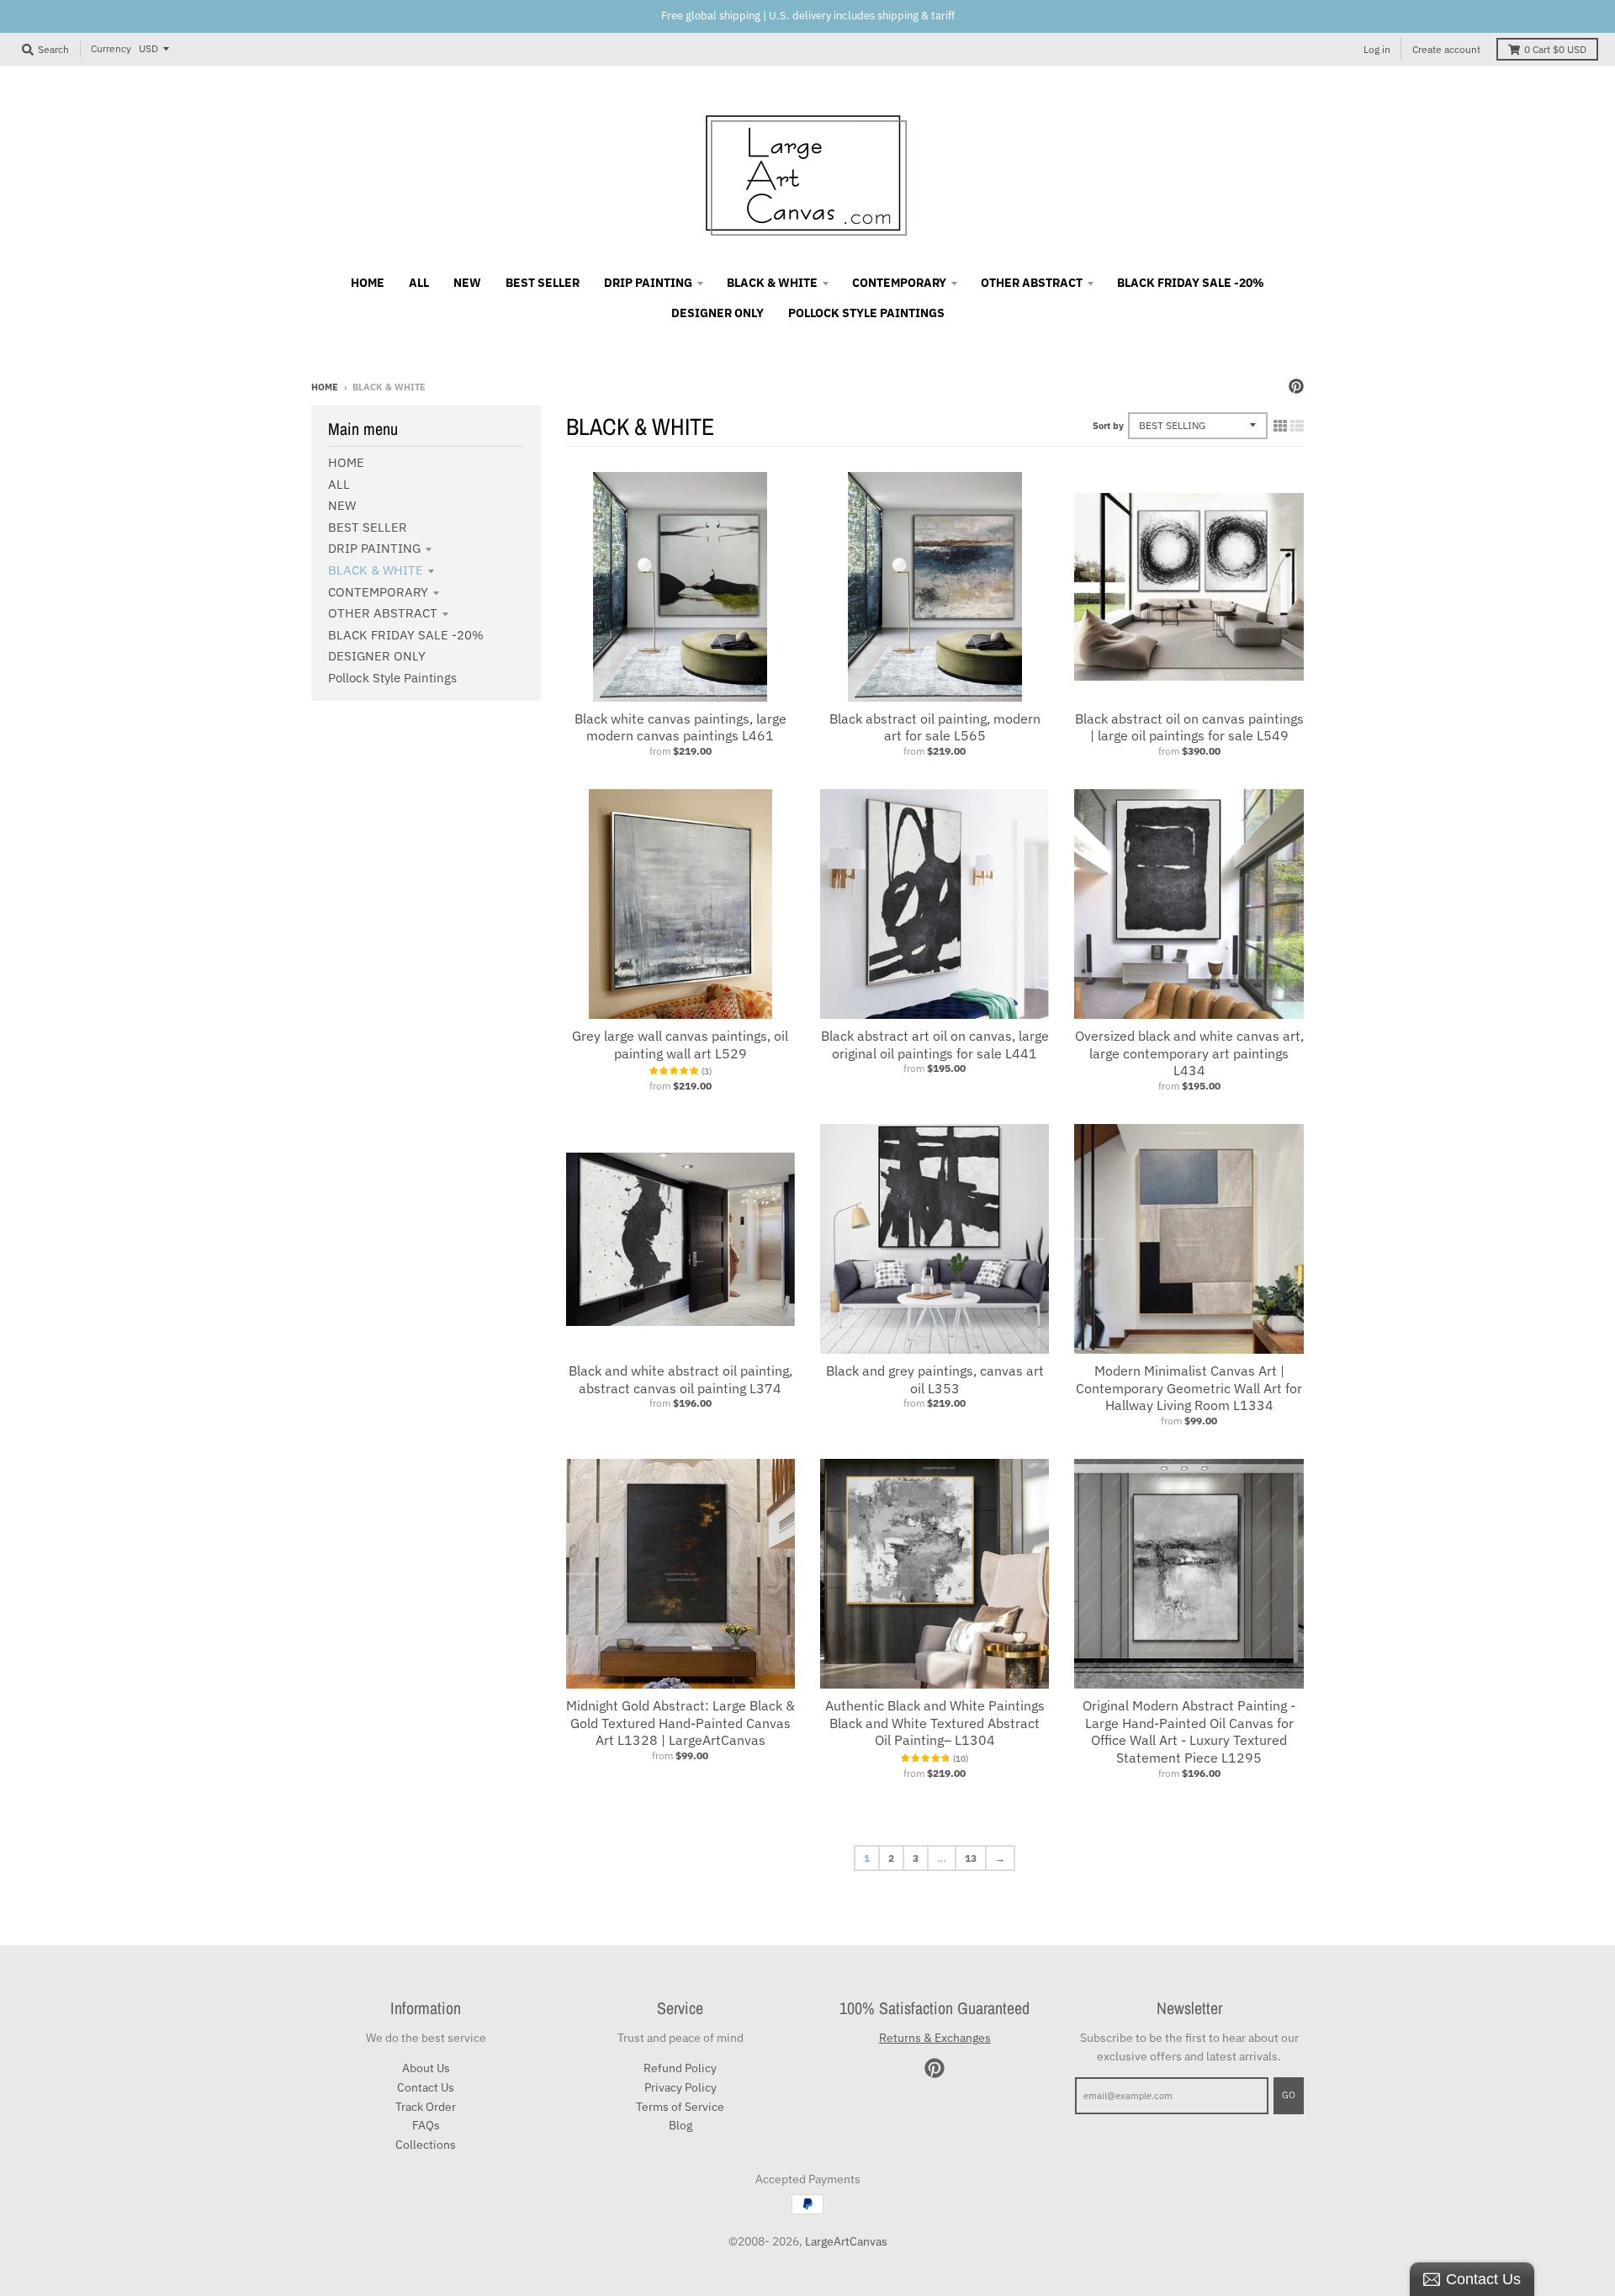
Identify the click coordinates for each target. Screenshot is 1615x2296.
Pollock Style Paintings (392, 678)
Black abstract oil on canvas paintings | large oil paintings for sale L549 (1189, 727)
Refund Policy (680, 2068)
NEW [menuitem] (467, 283)
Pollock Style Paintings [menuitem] (866, 313)
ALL (339, 484)
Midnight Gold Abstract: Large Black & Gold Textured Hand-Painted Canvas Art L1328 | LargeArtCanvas (680, 1723)
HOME (346, 462)
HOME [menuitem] (368, 283)
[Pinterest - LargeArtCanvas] (1296, 386)
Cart (1555, 49)
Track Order (426, 2107)
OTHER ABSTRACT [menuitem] (1032, 283)
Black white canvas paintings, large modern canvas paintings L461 (680, 727)
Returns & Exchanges (935, 2038)
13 (971, 1858)
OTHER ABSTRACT (383, 613)
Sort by (1108, 426)
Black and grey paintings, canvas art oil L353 (935, 1379)
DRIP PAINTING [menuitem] (648, 283)
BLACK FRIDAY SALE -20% (406, 635)
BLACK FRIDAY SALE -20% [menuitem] (1191, 283)
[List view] (1297, 426)
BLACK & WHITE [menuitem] (772, 283)
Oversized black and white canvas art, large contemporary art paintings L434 (1189, 1053)
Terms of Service (680, 2107)
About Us (426, 2068)
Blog (680, 2125)
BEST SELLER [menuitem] (543, 283)
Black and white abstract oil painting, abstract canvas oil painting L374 (680, 1379)
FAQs (426, 2125)
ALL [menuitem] (419, 283)
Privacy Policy (680, 2087)
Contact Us (426, 2087)
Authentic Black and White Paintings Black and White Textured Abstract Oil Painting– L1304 (935, 1723)
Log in (1377, 49)
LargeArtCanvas (846, 2241)
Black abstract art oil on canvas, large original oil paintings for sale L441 (935, 1045)
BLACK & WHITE (376, 570)
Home (325, 387)
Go (1289, 2095)
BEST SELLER (368, 527)
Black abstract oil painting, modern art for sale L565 (935, 727)
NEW (342, 505)
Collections (426, 2145)
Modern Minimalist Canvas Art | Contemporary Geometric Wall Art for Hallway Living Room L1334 (1189, 1388)
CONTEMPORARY (378, 592)
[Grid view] (1280, 426)
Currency (111, 48)
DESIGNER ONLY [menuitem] (717, 313)
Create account (1446, 49)
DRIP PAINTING (374, 548)
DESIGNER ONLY (377, 656)
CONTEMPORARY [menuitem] (899, 283)
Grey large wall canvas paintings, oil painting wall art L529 (680, 1045)
